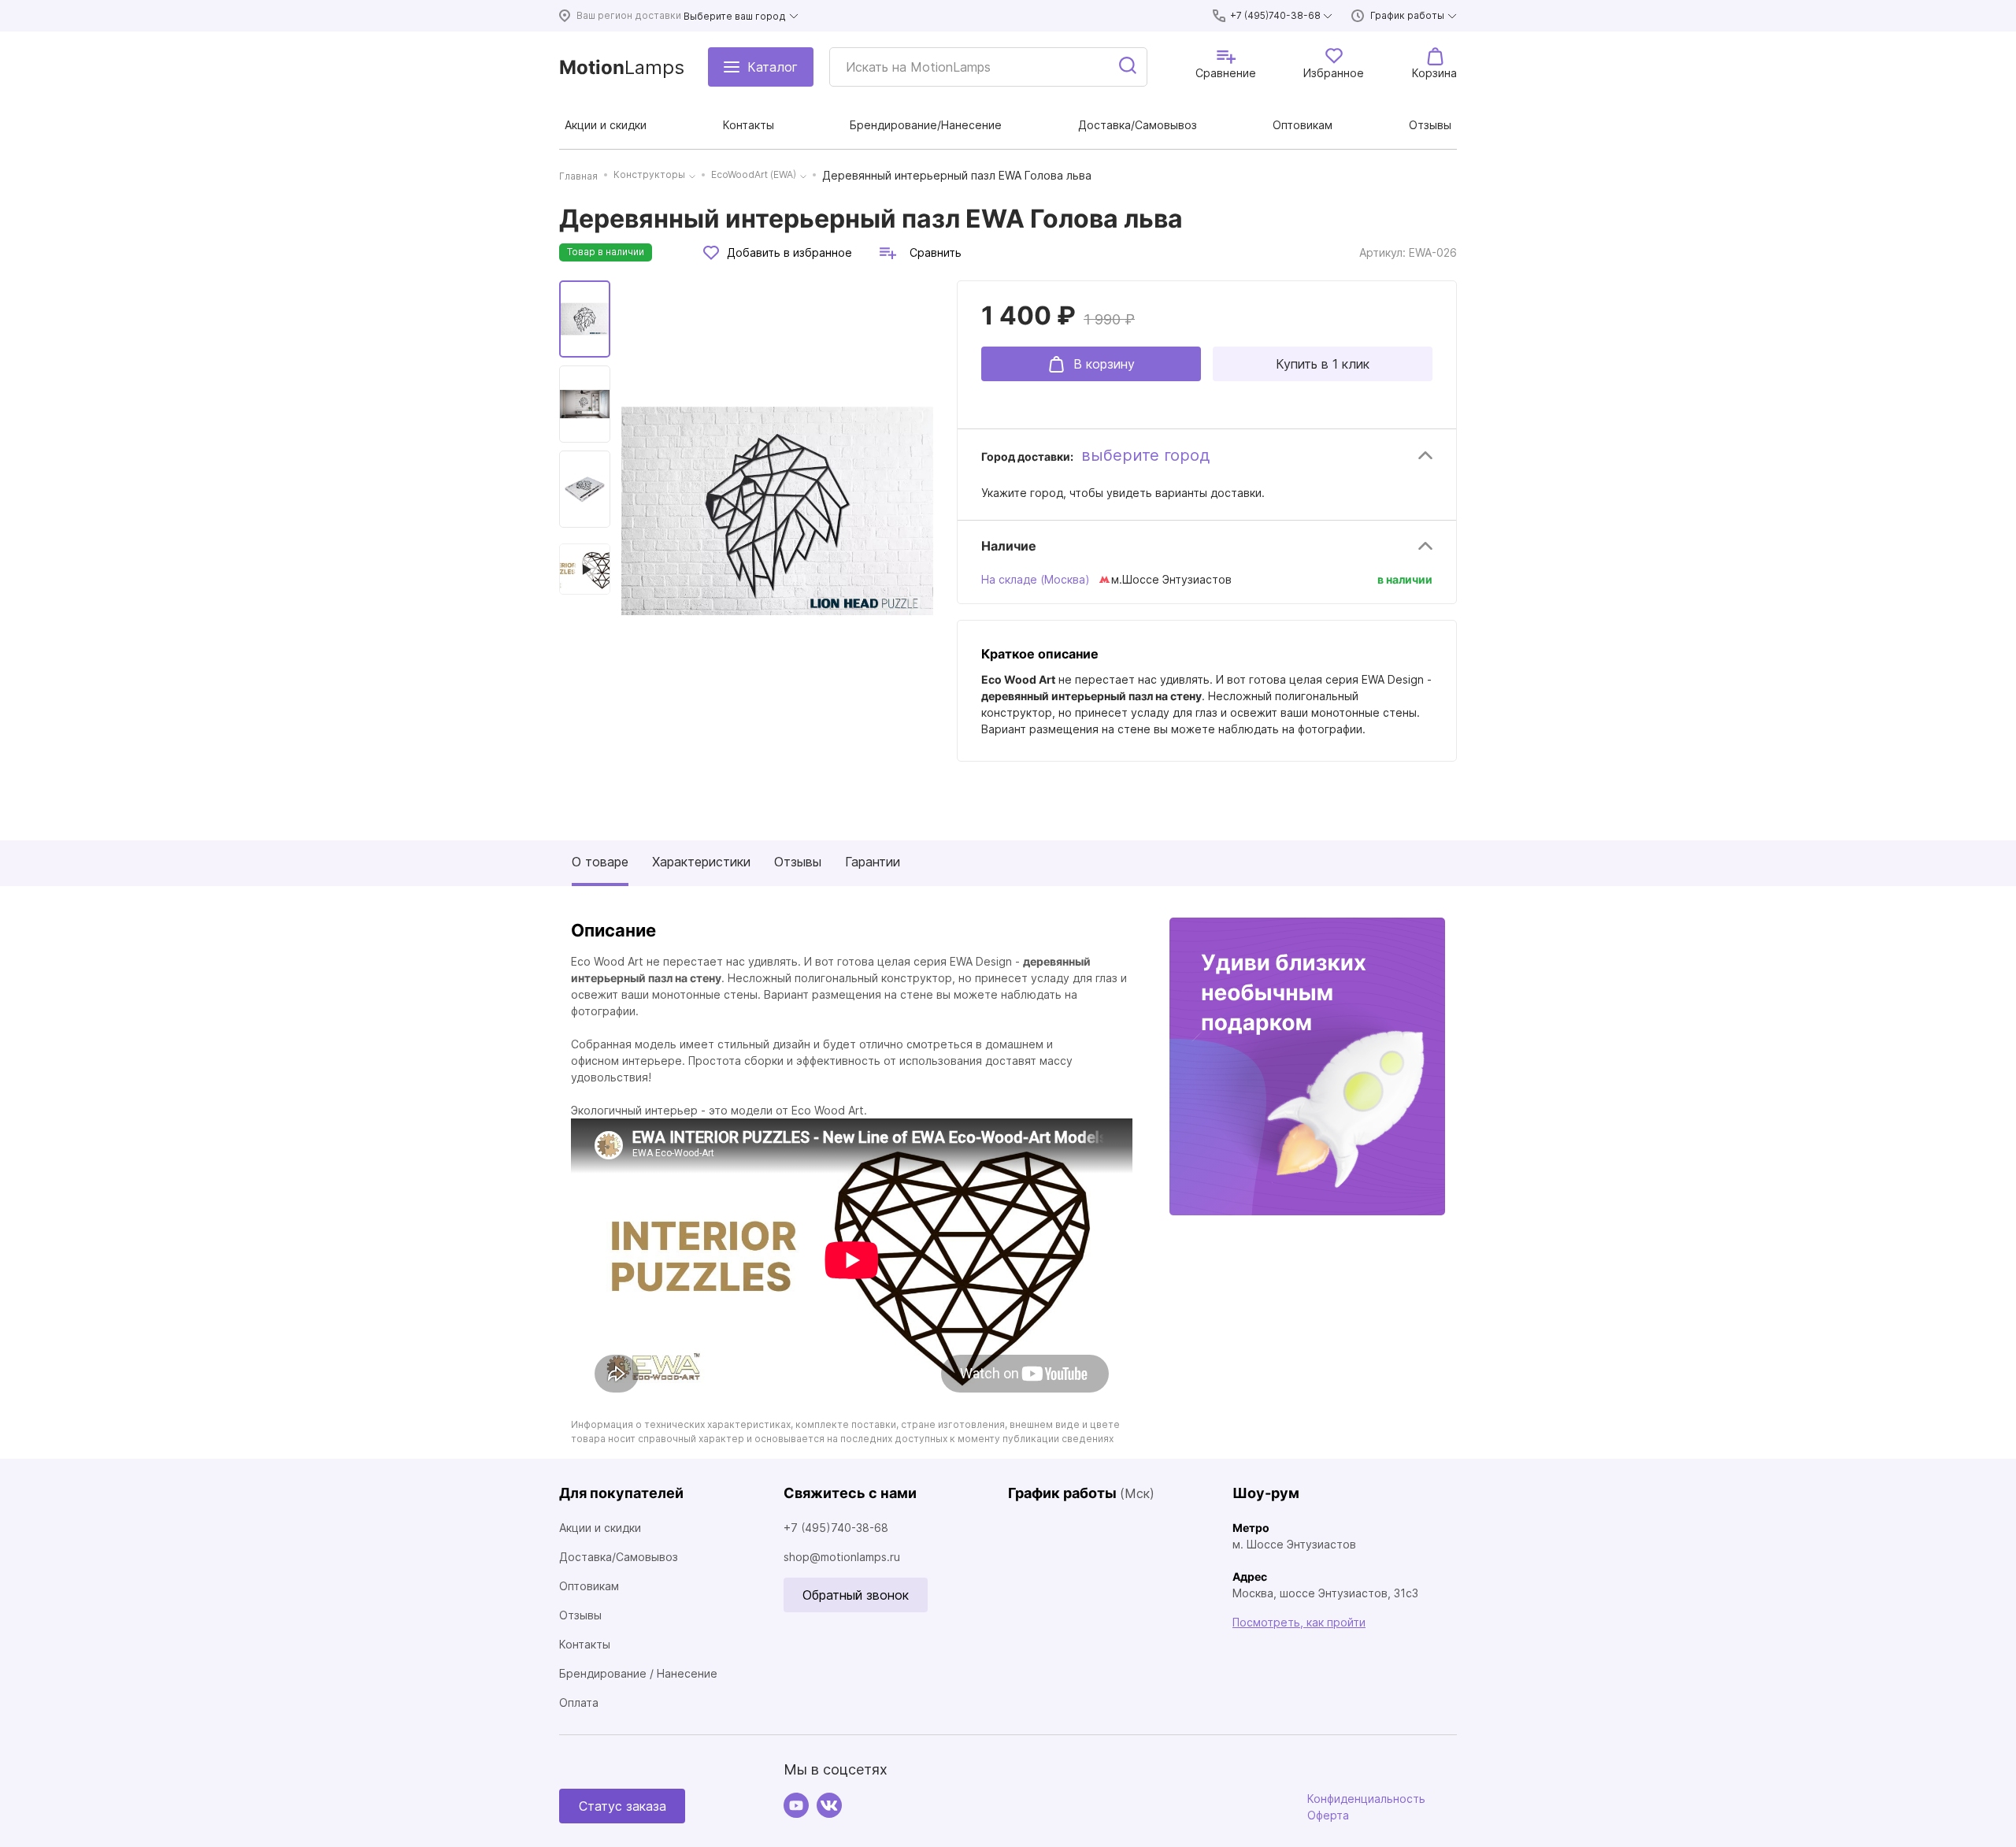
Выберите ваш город (735, 16)
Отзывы (798, 862)
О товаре (600, 862)
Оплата (579, 1702)
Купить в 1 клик (1323, 364)
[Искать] (1128, 67)
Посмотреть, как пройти (1299, 1622)
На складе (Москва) (1036, 579)
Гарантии (873, 862)
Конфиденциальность (1366, 1799)
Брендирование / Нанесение (638, 1673)
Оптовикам (589, 1586)
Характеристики (701, 862)
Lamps (622, 67)
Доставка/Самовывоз (619, 1557)
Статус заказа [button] (623, 1806)
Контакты (585, 1644)
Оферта (1328, 1815)
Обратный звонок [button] (856, 1595)
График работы (1407, 15)
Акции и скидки (600, 1528)
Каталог (773, 67)
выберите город (1145, 455)
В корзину (1104, 364)
